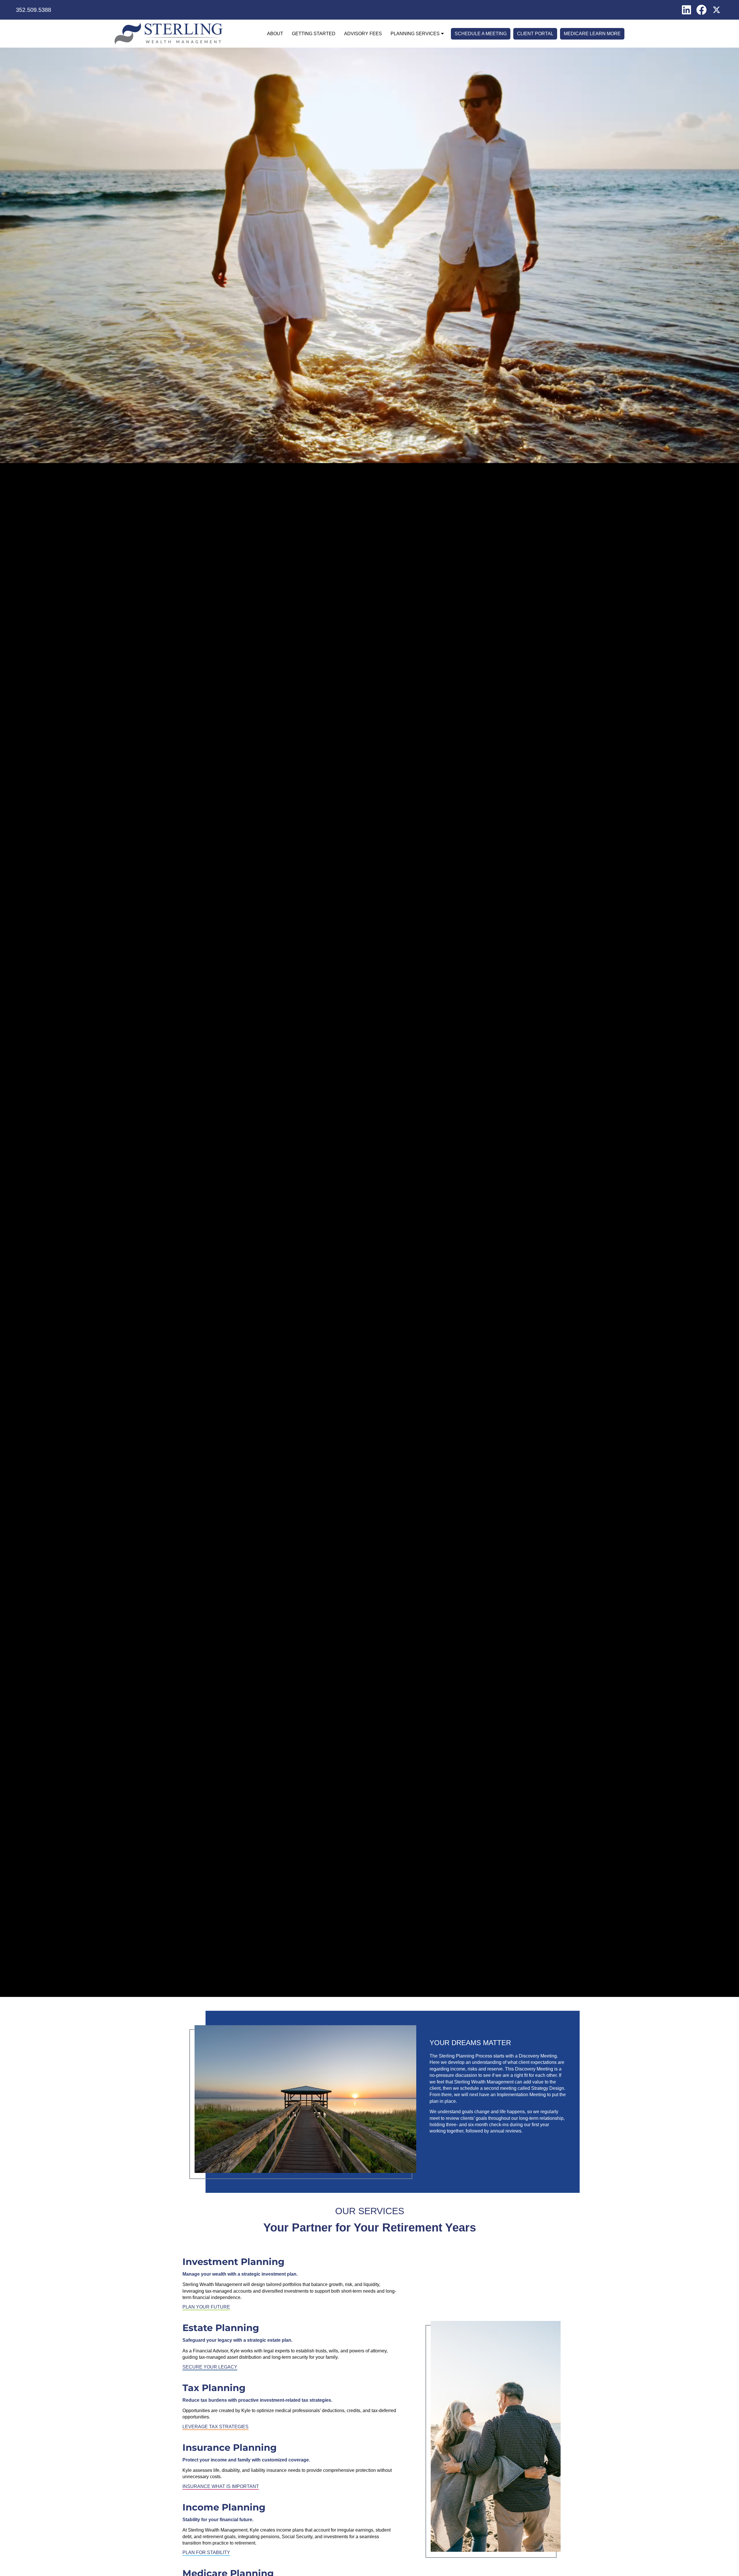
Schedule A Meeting (481, 34)
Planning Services (415, 34)
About (275, 34)
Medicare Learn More (592, 34)
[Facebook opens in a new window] (701, 9)
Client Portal (535, 34)
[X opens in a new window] (716, 9)
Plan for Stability (206, 2552)
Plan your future (206, 2307)
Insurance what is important (221, 2486)
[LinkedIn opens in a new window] (686, 9)
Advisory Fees (363, 34)
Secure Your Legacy (210, 2367)
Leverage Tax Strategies (215, 2427)
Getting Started (314, 34)
